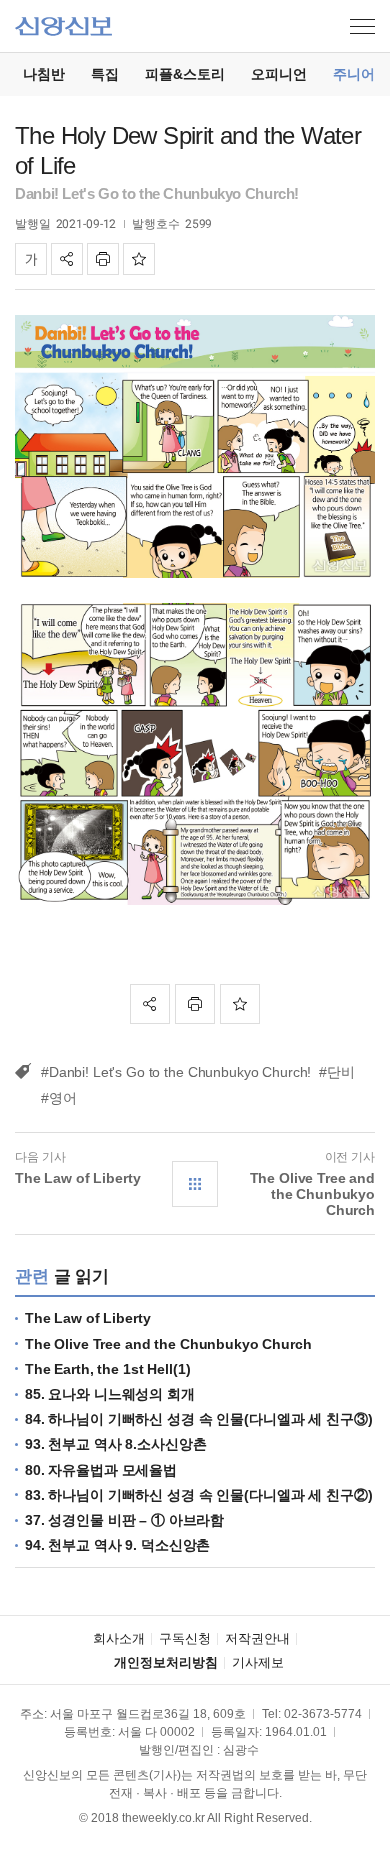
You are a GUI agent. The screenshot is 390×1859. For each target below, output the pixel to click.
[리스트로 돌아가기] (195, 1184)
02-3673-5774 (323, 1714)
